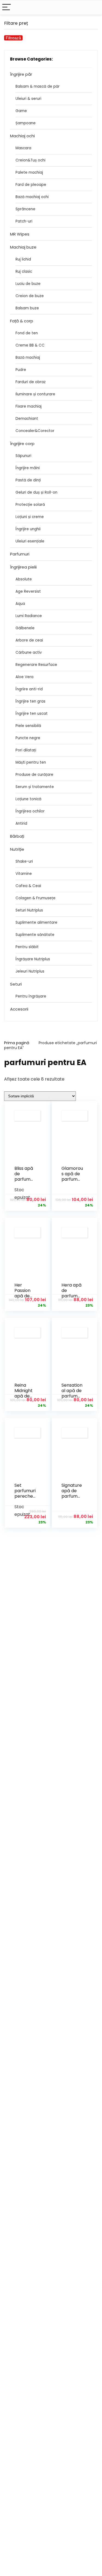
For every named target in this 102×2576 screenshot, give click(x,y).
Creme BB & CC (30, 345)
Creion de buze (30, 296)
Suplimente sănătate (35, 935)
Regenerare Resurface (36, 665)
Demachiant (27, 419)
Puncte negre (28, 738)
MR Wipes (20, 234)
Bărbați (17, 836)
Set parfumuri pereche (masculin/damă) (25, 1496)
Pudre (21, 370)
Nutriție (17, 849)
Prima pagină (17, 1043)
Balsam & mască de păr (38, 86)
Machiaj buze (23, 247)
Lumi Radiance (29, 616)
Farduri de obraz (31, 382)
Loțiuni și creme (30, 517)
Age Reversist (28, 591)
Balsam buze (27, 308)
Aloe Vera (24, 677)
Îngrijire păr (21, 74)
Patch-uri (24, 221)
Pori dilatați (26, 750)
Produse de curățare (34, 775)
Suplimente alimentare (36, 922)
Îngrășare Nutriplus (33, 959)
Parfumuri (20, 554)
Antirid (21, 823)
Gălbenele (25, 628)
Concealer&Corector (35, 431)
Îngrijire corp (22, 444)
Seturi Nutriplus (29, 910)
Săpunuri (23, 456)
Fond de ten (27, 333)
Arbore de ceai (29, 640)
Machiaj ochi (22, 136)
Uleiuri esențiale (30, 541)
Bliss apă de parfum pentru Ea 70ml (25, 1179)
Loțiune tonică (28, 799)
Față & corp (22, 321)
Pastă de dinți (28, 480)
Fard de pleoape (31, 185)
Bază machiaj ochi (32, 197)
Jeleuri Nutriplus (30, 971)
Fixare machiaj (29, 406)
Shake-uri (24, 861)
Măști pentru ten (31, 762)
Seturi (16, 984)
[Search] (94, 7)
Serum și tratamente (35, 787)
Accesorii (19, 1009)
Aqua (20, 604)
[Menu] (7, 7)
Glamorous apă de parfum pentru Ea (72, 1176)
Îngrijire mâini (28, 468)
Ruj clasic (24, 271)
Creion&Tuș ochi (30, 160)
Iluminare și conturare (35, 394)
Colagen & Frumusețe (35, 898)
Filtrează (13, 38)
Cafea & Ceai (28, 886)
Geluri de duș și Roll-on (36, 492)
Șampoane (26, 123)
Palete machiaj (29, 172)
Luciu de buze (28, 284)
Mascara (23, 148)
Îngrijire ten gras (30, 701)
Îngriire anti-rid (29, 689)
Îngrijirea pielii (23, 567)
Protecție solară (30, 505)
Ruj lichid (23, 259)
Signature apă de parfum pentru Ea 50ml (72, 1496)
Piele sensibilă (28, 726)
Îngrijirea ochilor (30, 811)
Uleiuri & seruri (28, 99)
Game (21, 111)
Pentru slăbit (27, 947)
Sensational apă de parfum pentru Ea (72, 1393)
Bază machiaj (28, 358)
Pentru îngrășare (31, 996)
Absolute (24, 579)
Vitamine (24, 874)
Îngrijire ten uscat (32, 714)
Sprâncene (25, 209)
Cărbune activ (29, 652)
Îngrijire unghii (28, 529)
